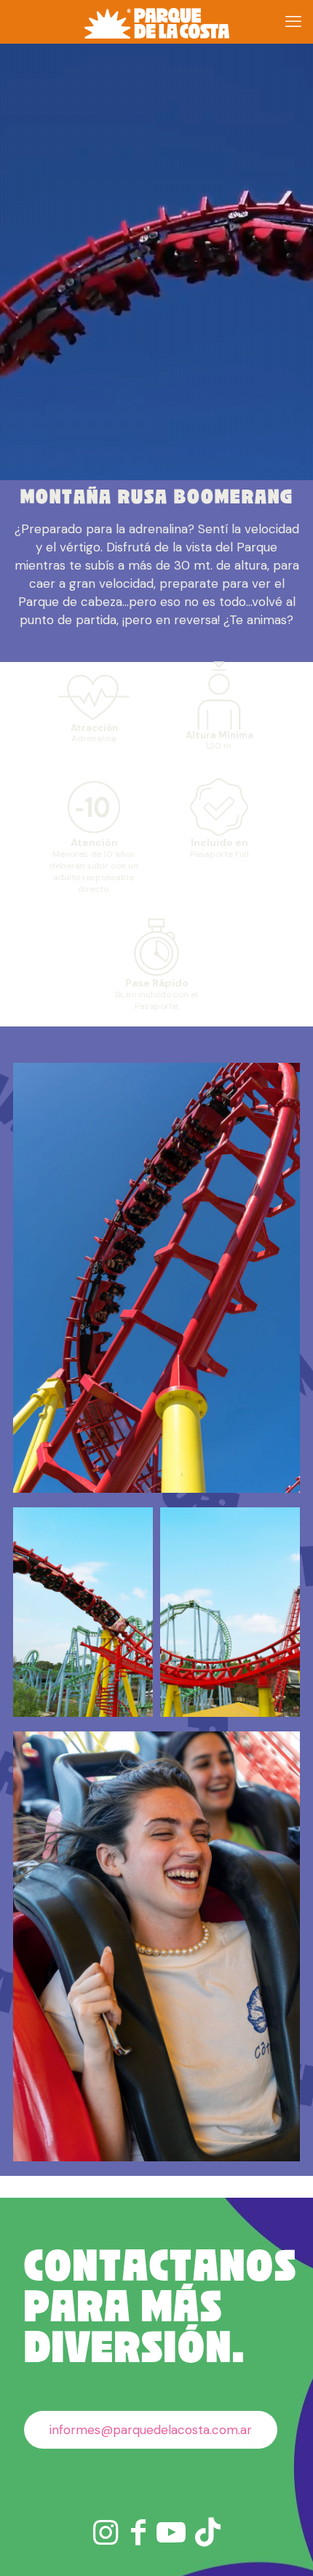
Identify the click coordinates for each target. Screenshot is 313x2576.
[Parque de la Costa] (156, 22)
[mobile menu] (293, 22)
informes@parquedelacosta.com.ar (151, 2430)
